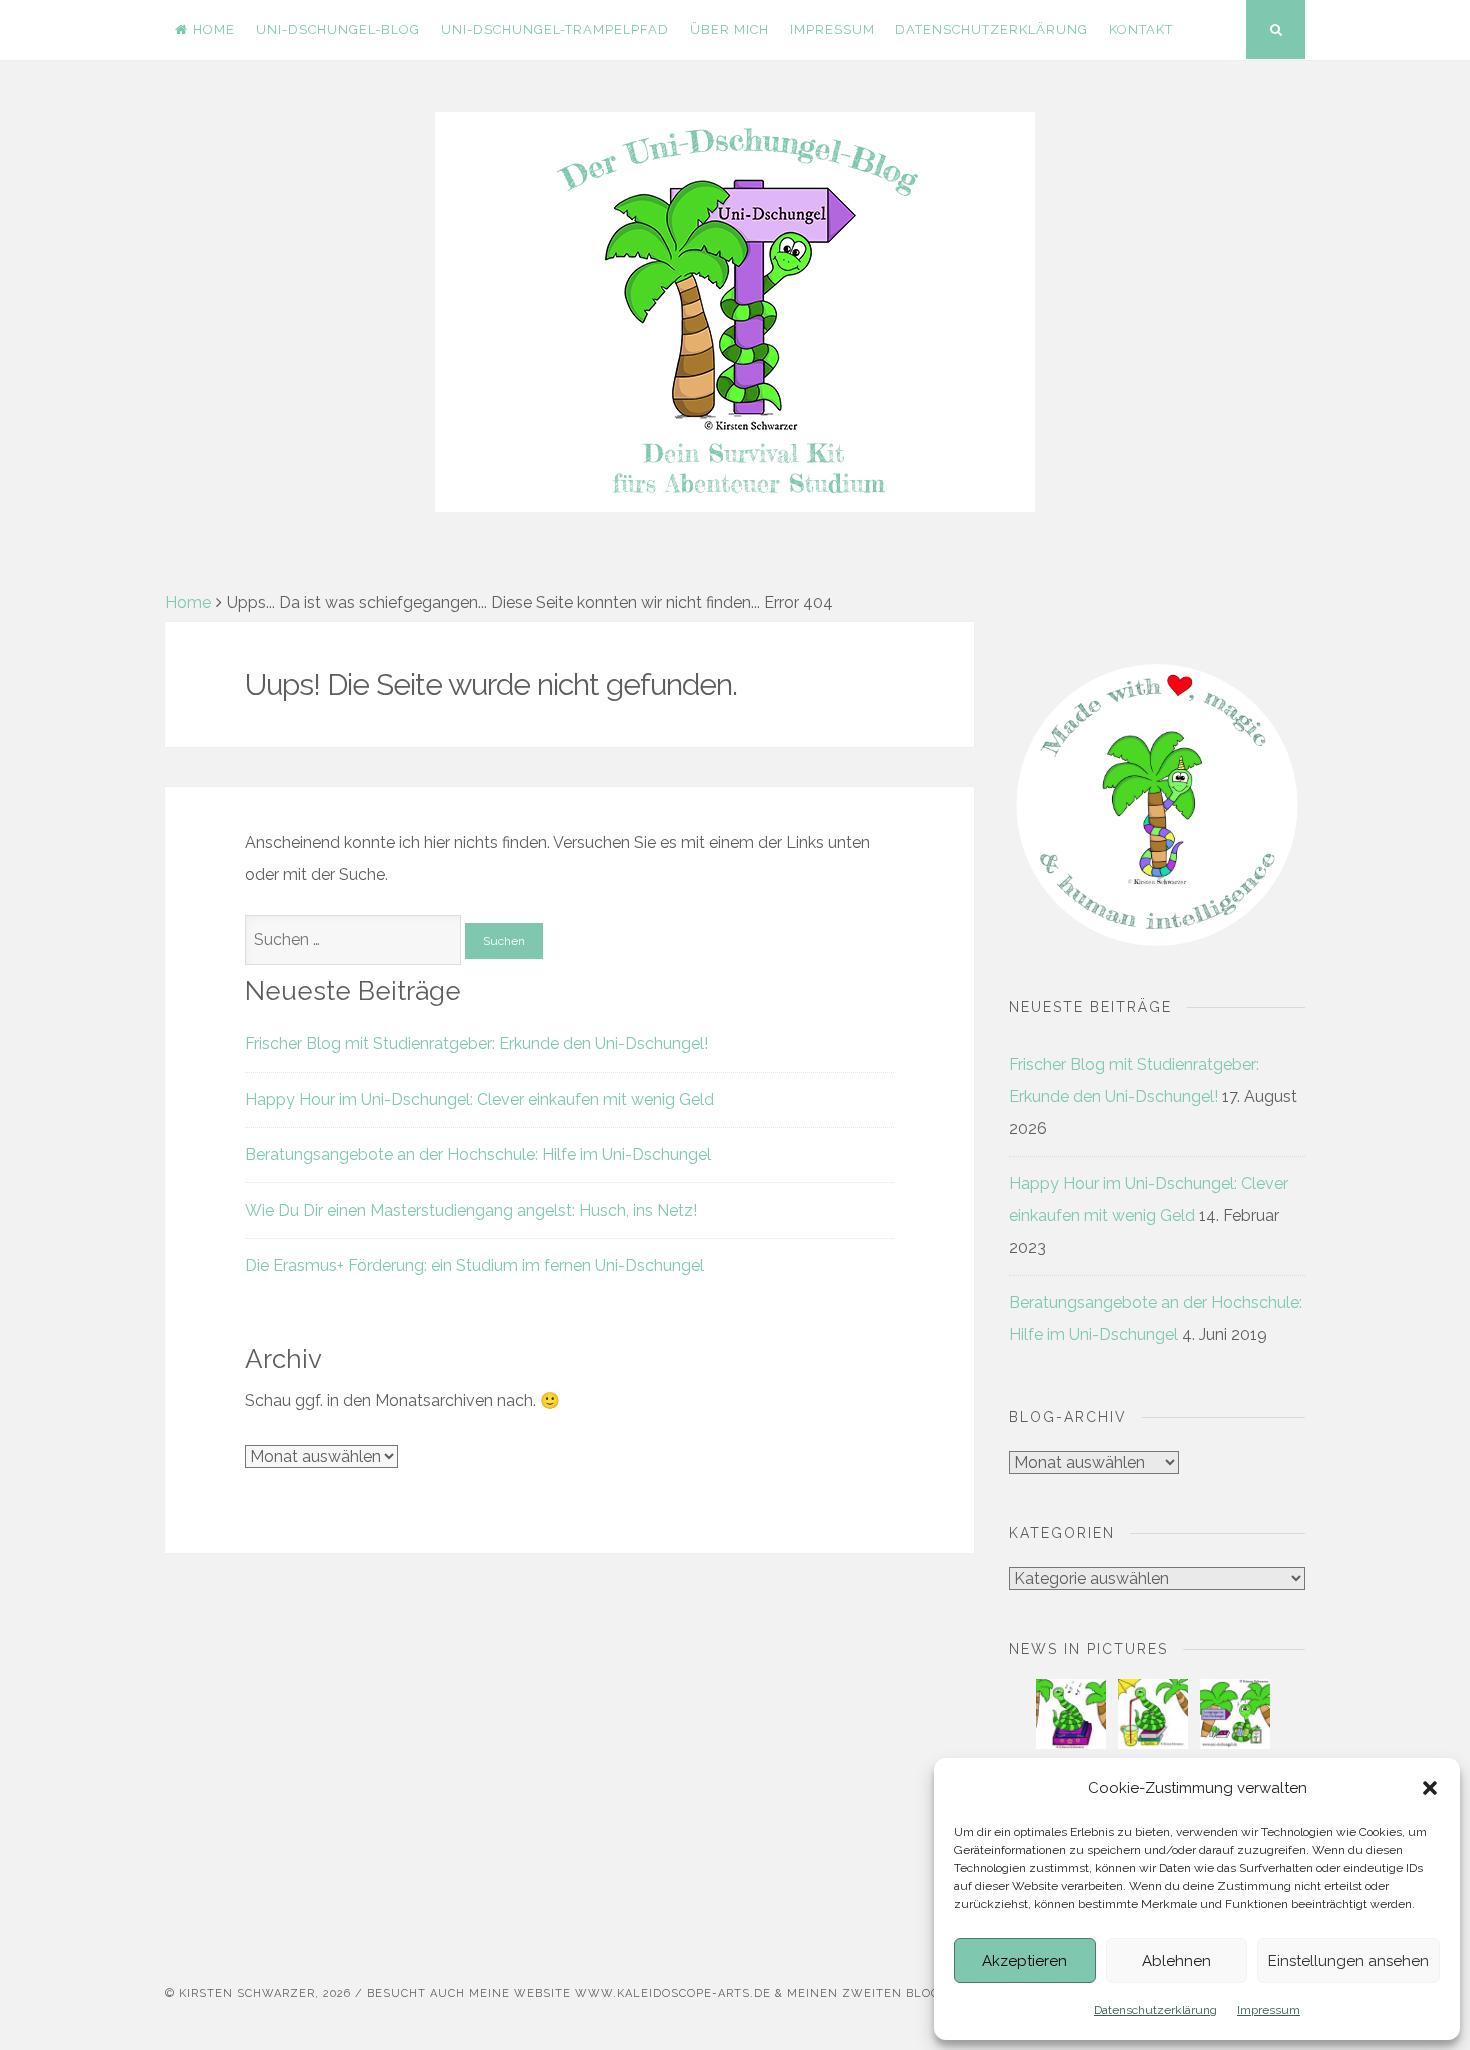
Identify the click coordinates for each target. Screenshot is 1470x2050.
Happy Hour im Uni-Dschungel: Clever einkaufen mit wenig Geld (479, 1099)
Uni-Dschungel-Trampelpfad (555, 29)
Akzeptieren (1024, 1961)
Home (214, 29)
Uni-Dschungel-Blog (338, 29)
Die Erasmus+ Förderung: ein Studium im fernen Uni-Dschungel (474, 1265)
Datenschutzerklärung (1155, 2010)
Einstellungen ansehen (1348, 1961)
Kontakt (1141, 29)
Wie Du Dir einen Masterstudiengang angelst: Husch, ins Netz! (471, 1210)
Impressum (1268, 2010)
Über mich (729, 29)
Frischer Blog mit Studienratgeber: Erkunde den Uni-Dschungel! (476, 1043)
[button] (1430, 1788)
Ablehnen (1176, 1961)
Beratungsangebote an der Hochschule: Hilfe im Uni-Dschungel (478, 1154)
